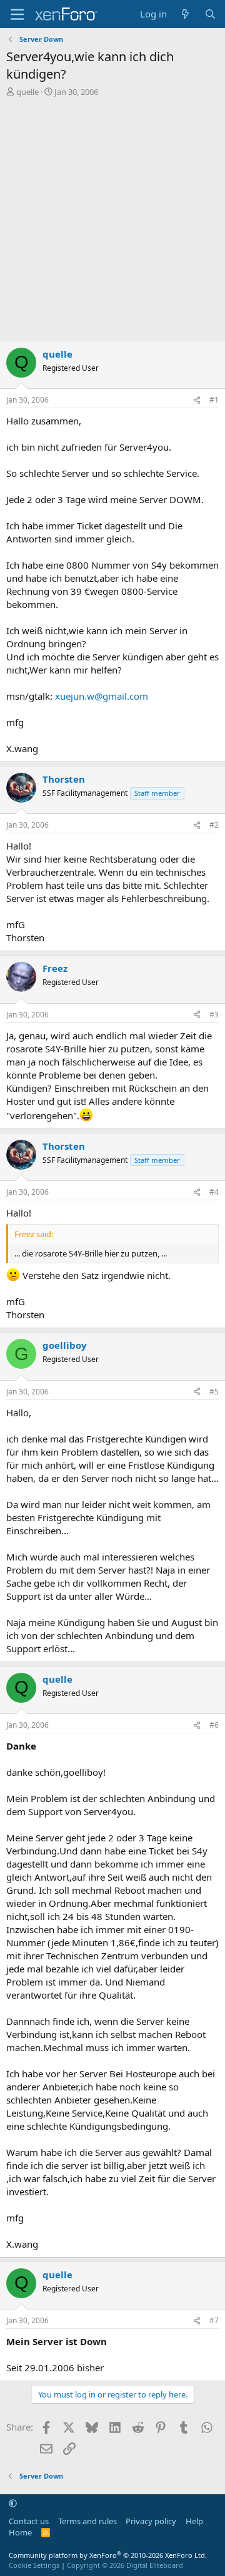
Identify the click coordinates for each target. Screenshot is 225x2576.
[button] (13, 2504)
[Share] (197, 400)
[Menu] (17, 14)
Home (20, 2532)
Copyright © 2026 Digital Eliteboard (125, 2565)
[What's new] (185, 14)
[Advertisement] (112, 222)
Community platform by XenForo (108, 2555)
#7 (214, 2320)
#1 (214, 400)
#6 (214, 1725)
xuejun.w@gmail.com (102, 696)
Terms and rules (87, 2521)
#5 (214, 1392)
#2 (214, 825)
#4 (214, 1192)
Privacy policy (151, 2521)
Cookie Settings (34, 2565)
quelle (27, 92)
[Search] (210, 14)
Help (194, 2521)
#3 (214, 1015)
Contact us (29, 2521)
